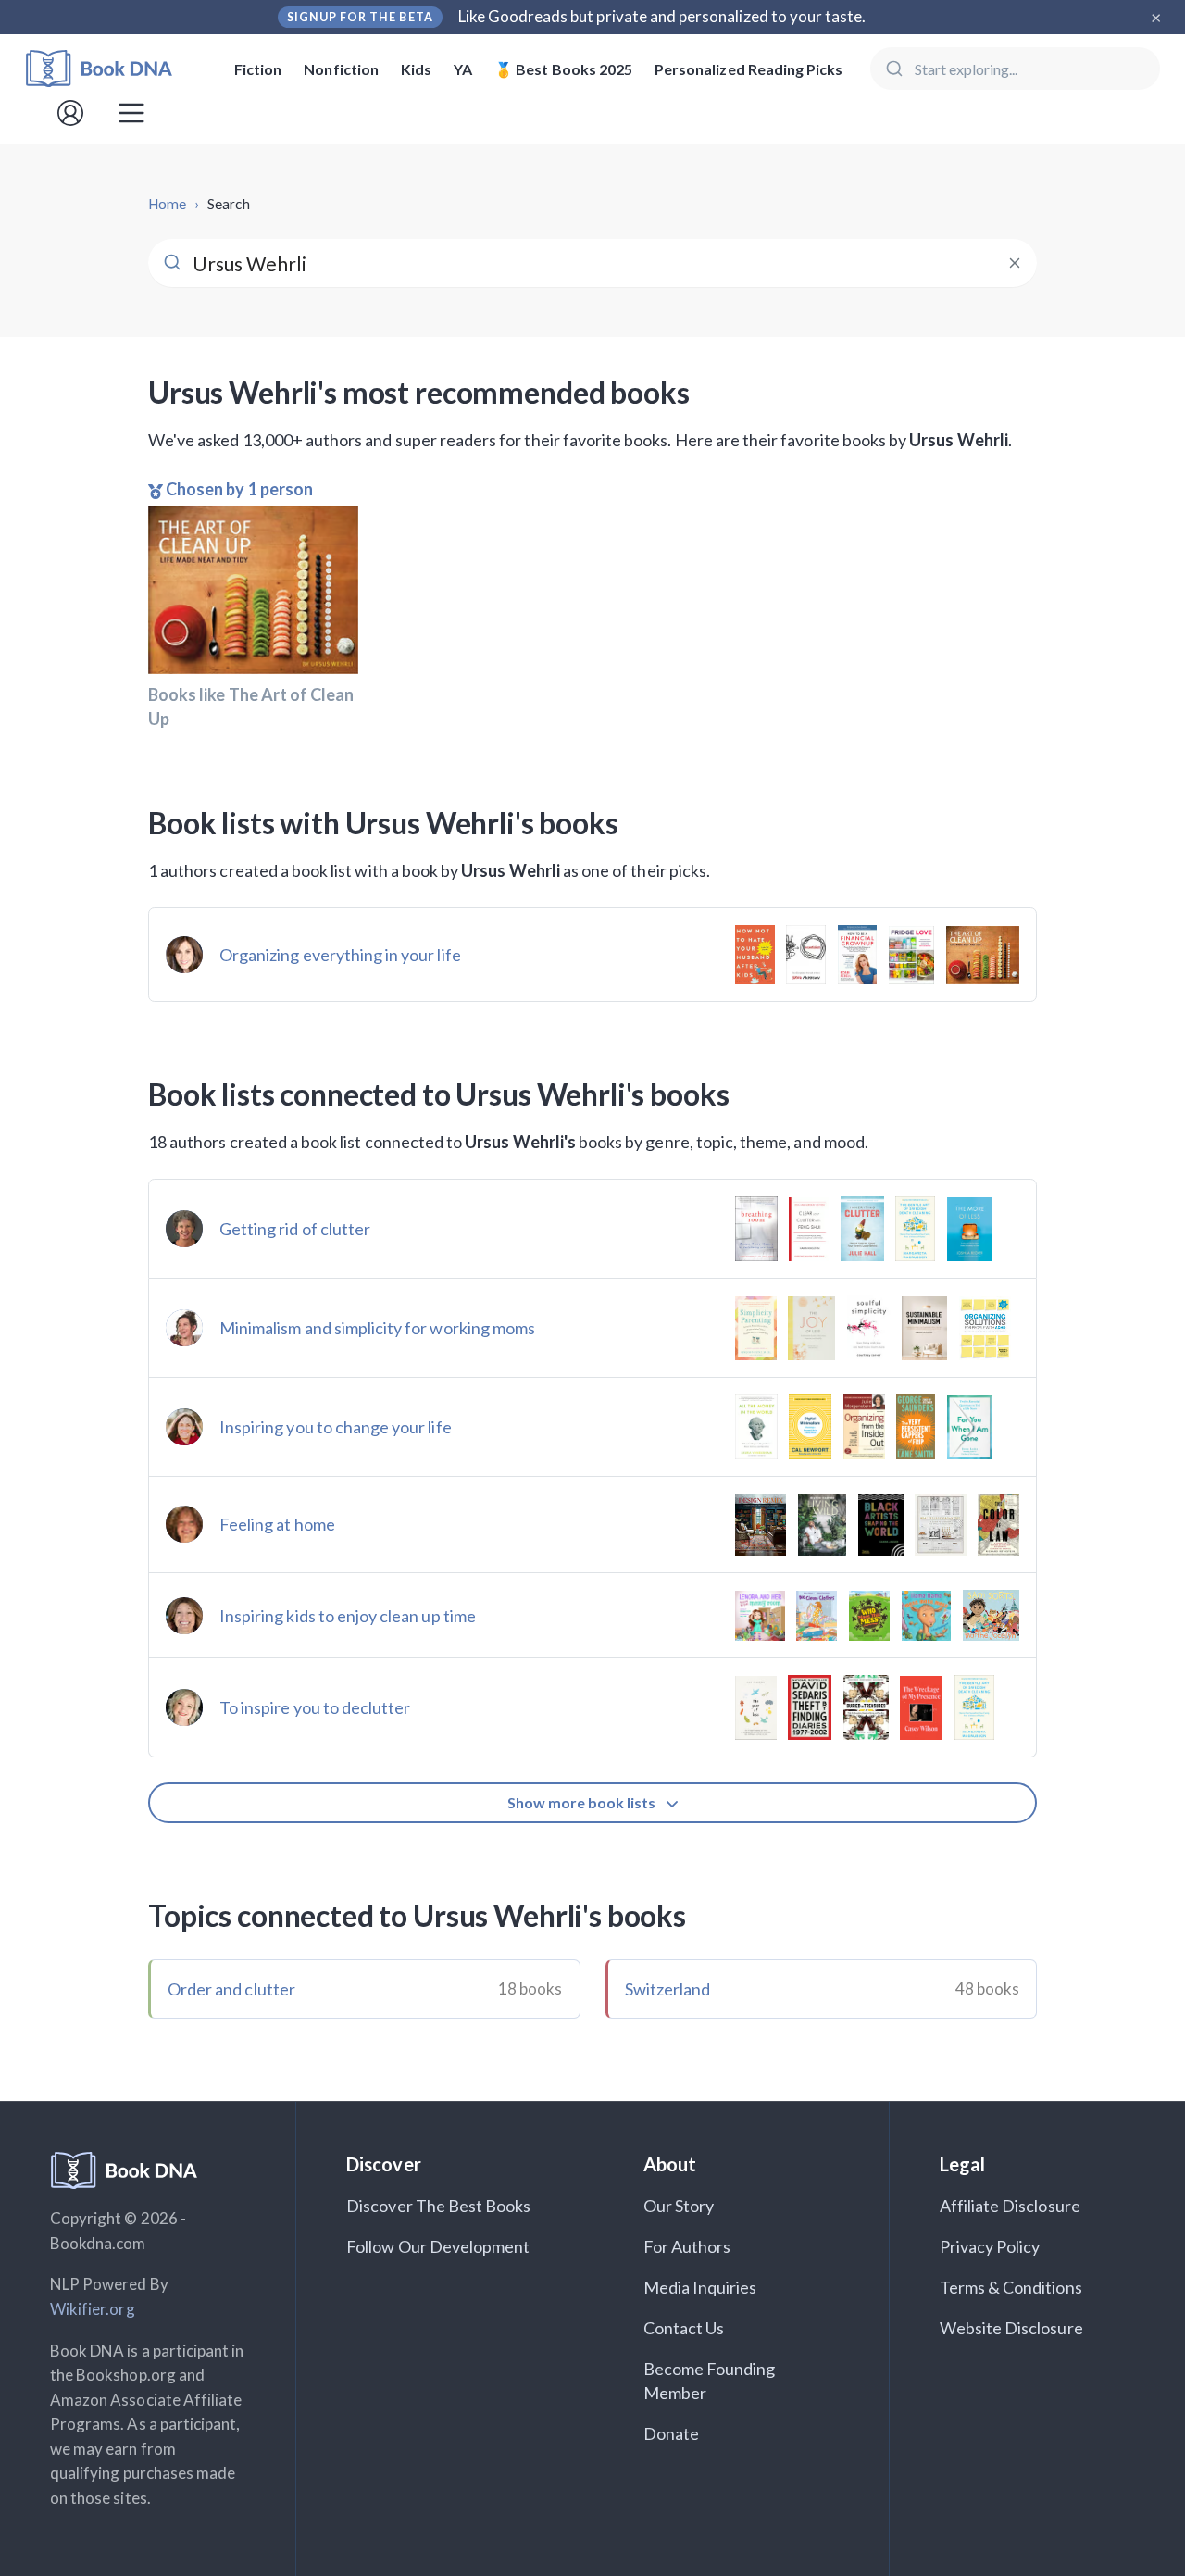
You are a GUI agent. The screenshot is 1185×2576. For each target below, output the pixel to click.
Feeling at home (277, 1524)
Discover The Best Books (438, 2206)
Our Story (679, 2206)
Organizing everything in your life (340, 955)
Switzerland (668, 1989)
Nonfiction (341, 69)
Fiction (258, 69)
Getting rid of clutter (295, 1229)
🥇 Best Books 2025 (563, 69)
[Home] (112, 69)
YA (463, 69)
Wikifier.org (93, 2309)
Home (167, 204)
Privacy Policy (990, 2246)
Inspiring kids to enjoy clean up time (348, 1616)
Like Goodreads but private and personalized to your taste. (662, 16)
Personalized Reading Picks (748, 69)
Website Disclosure (1011, 2328)
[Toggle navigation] (131, 113)
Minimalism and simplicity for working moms (377, 1328)
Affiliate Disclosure (1010, 2206)
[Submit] (893, 69)
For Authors (687, 2246)
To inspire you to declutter (315, 1707)
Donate (671, 2433)
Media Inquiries (700, 2287)
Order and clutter (231, 1989)
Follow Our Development (438, 2246)
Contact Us (684, 2328)
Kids (416, 69)
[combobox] (1015, 69)
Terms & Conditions (1011, 2287)
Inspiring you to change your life (336, 1427)
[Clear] (1015, 263)
